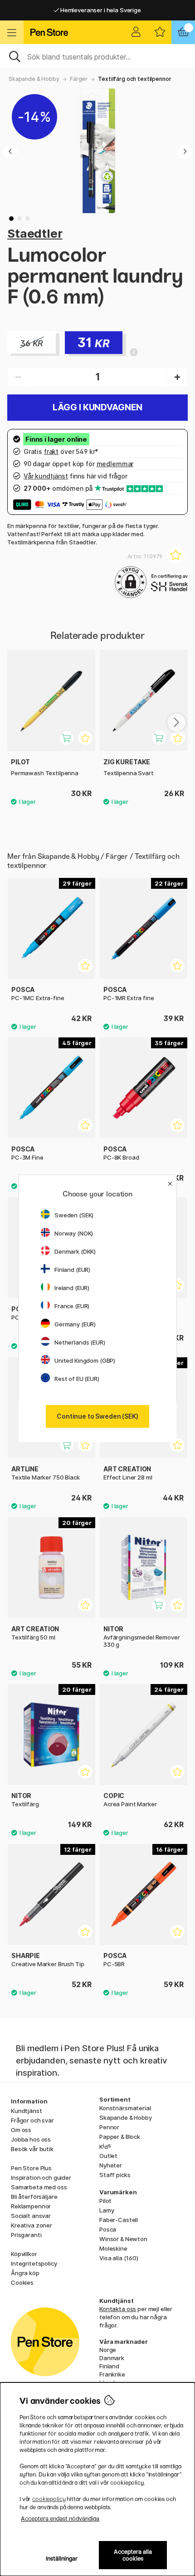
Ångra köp (25, 2273)
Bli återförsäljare (34, 2197)
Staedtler (35, 233)
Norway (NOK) (74, 1233)
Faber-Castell (119, 2220)
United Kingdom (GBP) (85, 1360)
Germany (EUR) (75, 1324)
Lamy (107, 2210)
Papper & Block (120, 2137)
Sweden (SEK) (74, 1215)
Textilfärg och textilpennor (134, 79)
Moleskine (113, 2248)
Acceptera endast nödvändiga (60, 2519)
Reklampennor (31, 2206)
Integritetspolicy (34, 2263)
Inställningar (62, 2559)
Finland (109, 2366)
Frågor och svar (32, 2120)
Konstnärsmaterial (125, 2108)
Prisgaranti (26, 2235)
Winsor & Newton (123, 2239)
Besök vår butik (32, 2149)
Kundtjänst (27, 2111)
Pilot (105, 2201)
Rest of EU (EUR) (77, 1379)
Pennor (109, 2127)
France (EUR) (72, 1306)
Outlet (108, 2156)
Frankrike (112, 2374)
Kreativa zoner (32, 2225)
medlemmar (115, 464)
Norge (108, 2350)
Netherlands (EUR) (80, 1342)
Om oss (21, 2130)
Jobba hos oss (31, 2139)
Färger (79, 79)
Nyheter (111, 2165)
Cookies (22, 2282)
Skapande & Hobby (34, 79)
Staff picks (115, 2175)
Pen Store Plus (31, 2168)
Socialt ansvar (31, 2216)
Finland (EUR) (72, 1270)
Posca (108, 2229)
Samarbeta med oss (39, 2187)
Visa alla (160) (119, 2258)
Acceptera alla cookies (133, 2555)
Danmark (112, 2358)
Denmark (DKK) (75, 1251)
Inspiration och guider (41, 2177)
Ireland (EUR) (72, 1288)
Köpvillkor (24, 2254)
